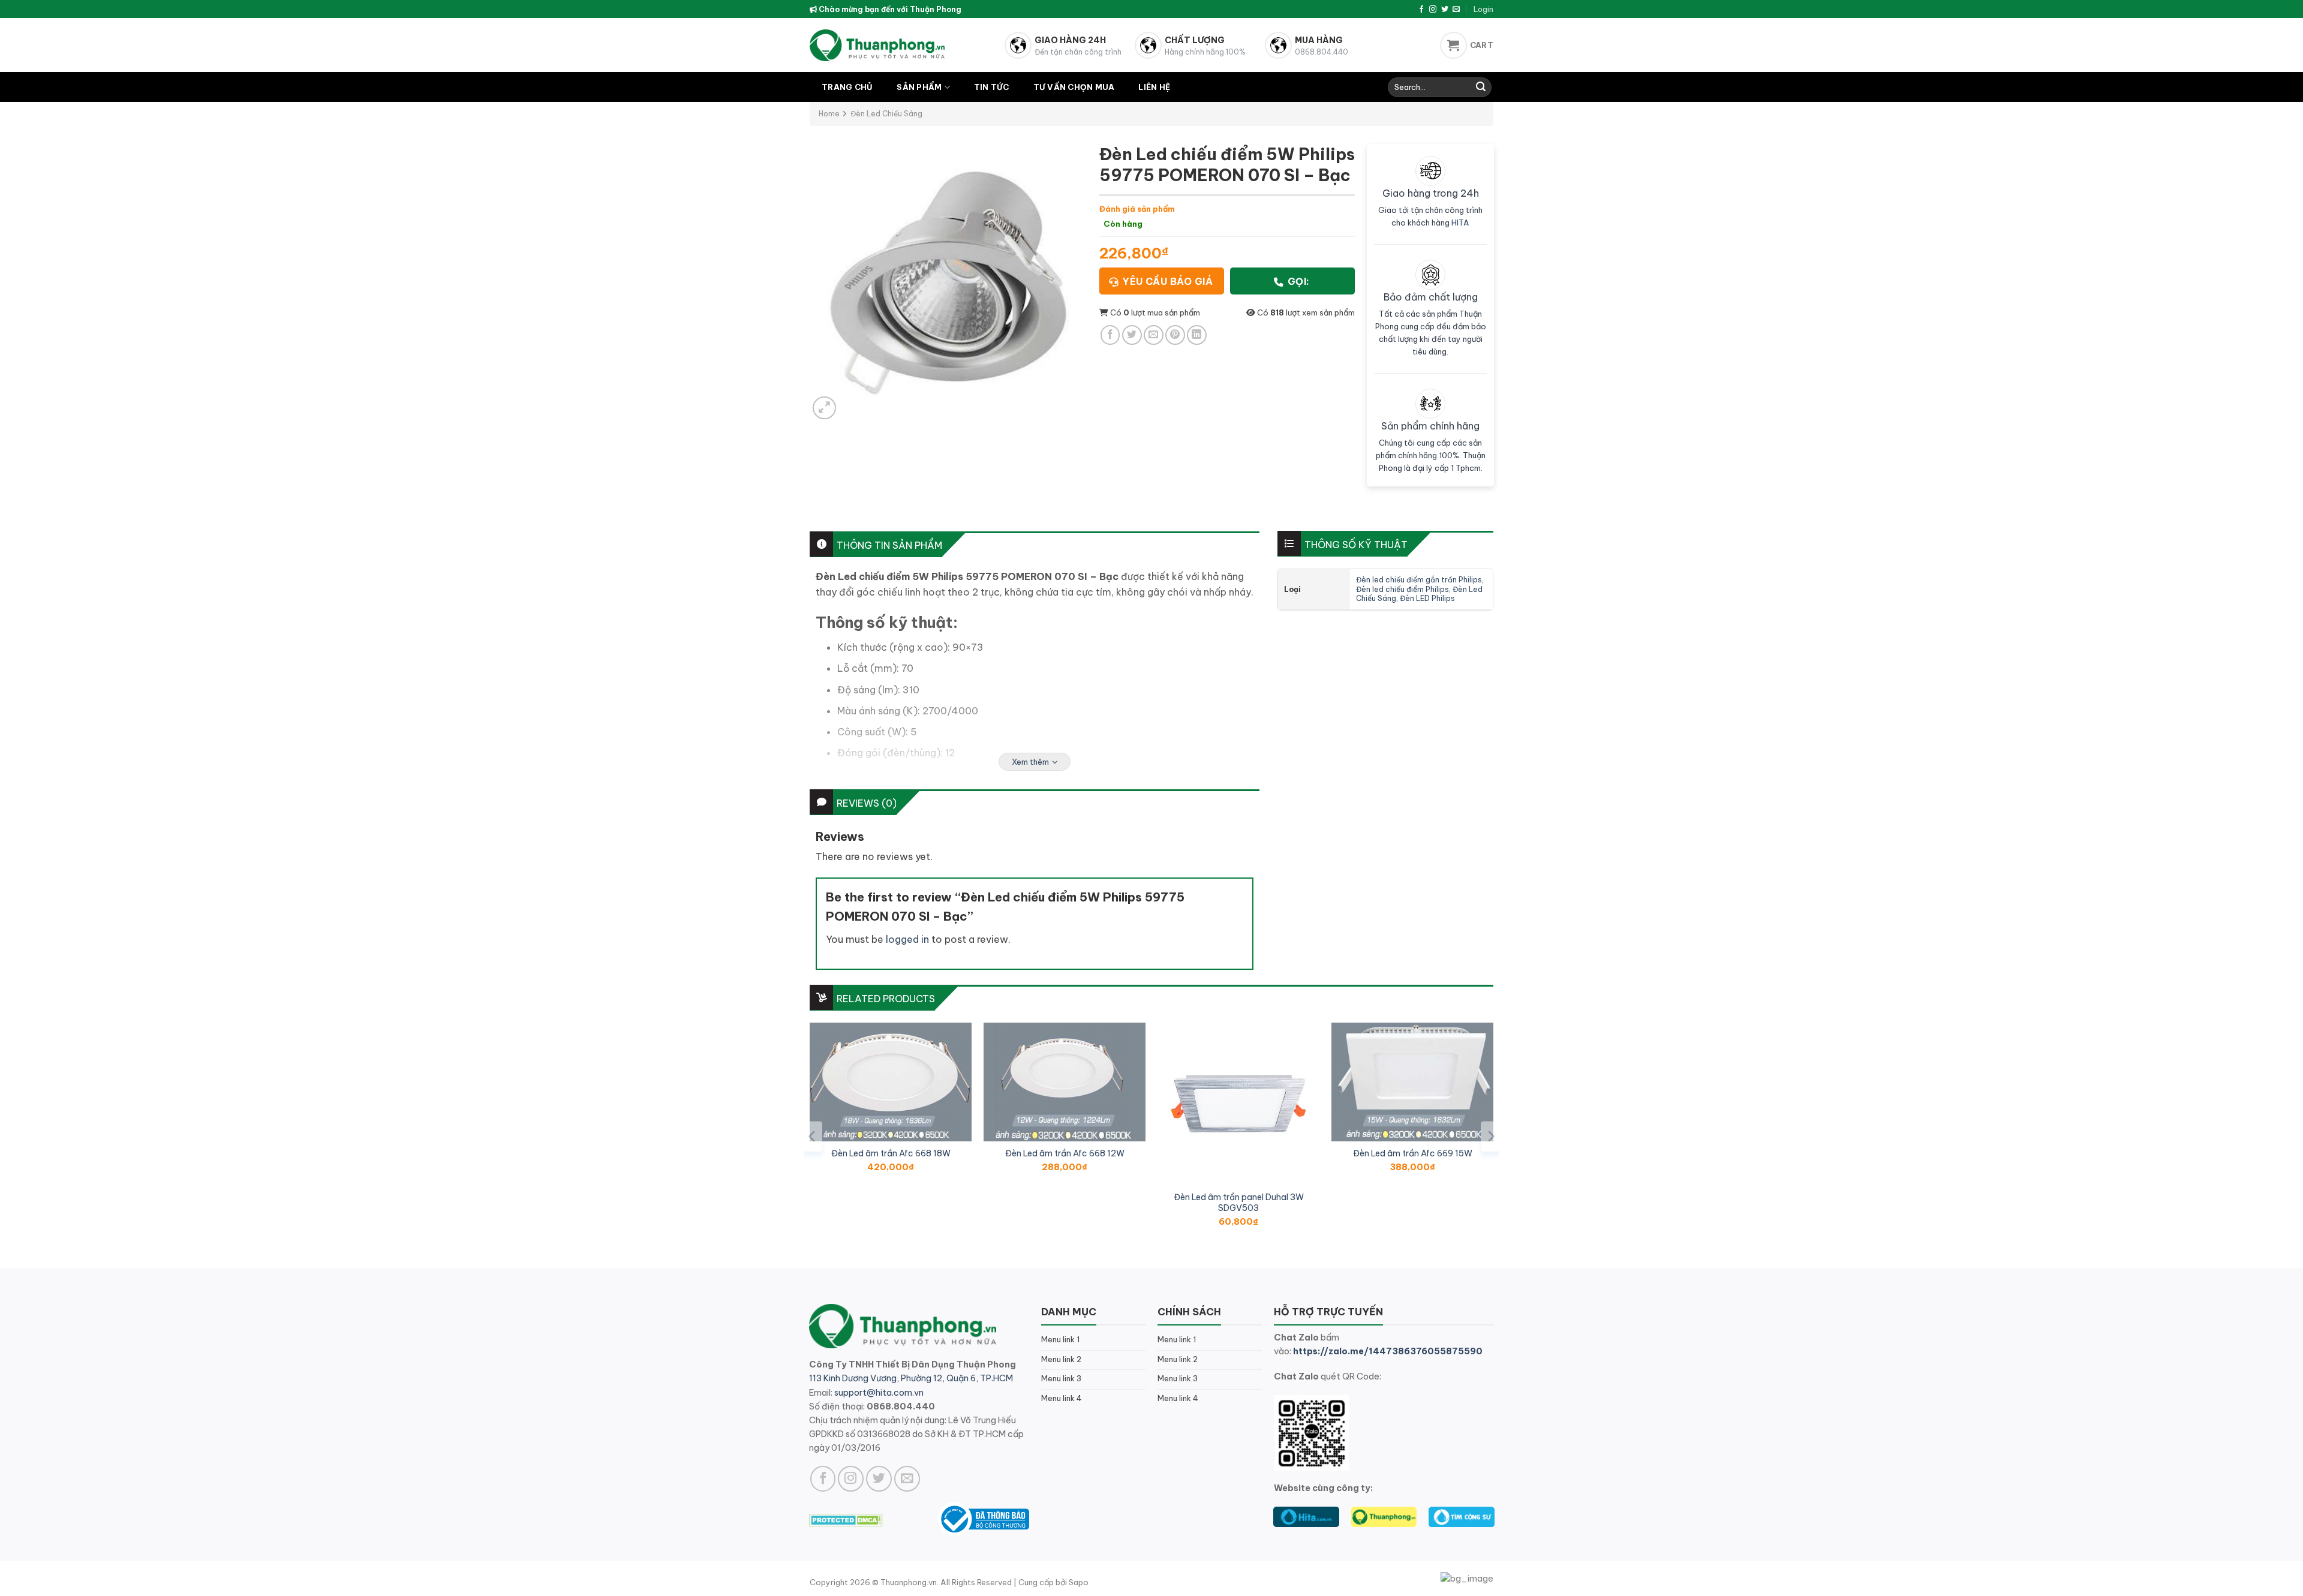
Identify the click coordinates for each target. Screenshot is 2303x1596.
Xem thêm (1030, 762)
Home (829, 114)
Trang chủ (847, 87)
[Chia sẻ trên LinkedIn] (1197, 335)
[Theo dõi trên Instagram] (1433, 10)
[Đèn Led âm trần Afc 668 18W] (891, 1082)
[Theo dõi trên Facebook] (1421, 10)
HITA (1460, 223)
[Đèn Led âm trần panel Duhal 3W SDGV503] (1238, 1104)
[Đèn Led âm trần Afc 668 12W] (1065, 1082)
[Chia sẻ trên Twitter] (1132, 335)
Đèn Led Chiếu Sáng (886, 114)
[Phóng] (824, 408)
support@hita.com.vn (879, 1393)
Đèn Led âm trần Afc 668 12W (1065, 1153)
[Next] (1490, 1136)
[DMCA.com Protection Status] (846, 1519)
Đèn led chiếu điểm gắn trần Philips (1419, 580)
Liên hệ (1154, 87)
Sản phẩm (919, 87)
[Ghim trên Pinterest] (1175, 335)
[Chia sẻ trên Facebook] (1110, 335)
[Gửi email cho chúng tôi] (1456, 10)
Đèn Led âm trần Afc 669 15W (1413, 1153)
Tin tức (992, 87)
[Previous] (813, 1136)
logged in (907, 939)
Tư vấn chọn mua (1074, 87)
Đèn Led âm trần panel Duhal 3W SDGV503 (1239, 1203)
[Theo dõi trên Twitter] (1445, 10)
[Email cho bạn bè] (1154, 335)
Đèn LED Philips (1427, 598)
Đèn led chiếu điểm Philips (1402, 589)
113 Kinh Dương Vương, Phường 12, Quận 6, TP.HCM (911, 1378)
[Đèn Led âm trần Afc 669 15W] (1412, 1082)
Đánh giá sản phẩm (1137, 209)
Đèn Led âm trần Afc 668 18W (891, 1153)
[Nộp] (1481, 88)
